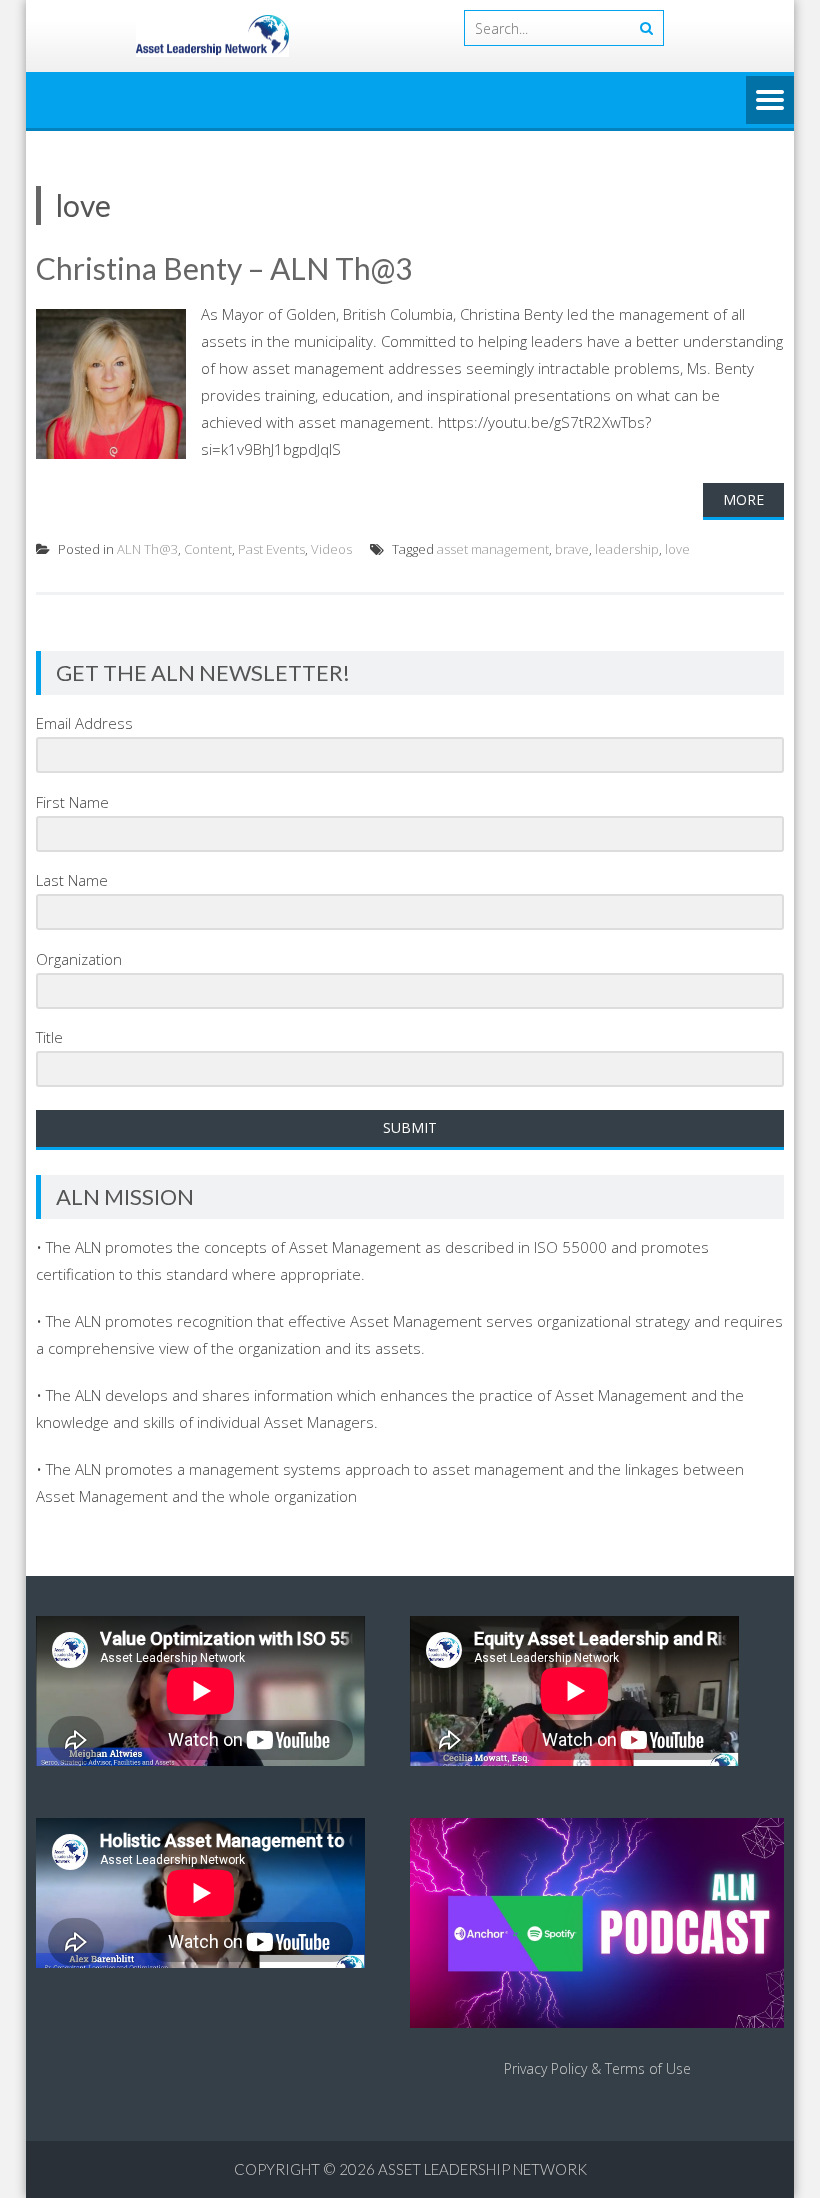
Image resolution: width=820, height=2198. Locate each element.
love (677, 549)
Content (208, 549)
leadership (627, 549)
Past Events (271, 549)
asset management (493, 549)
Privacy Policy (545, 2068)
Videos (331, 549)
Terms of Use (648, 2068)
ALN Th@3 (147, 549)
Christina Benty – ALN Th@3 (224, 268)
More (743, 499)
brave (572, 549)
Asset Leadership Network (482, 2169)
